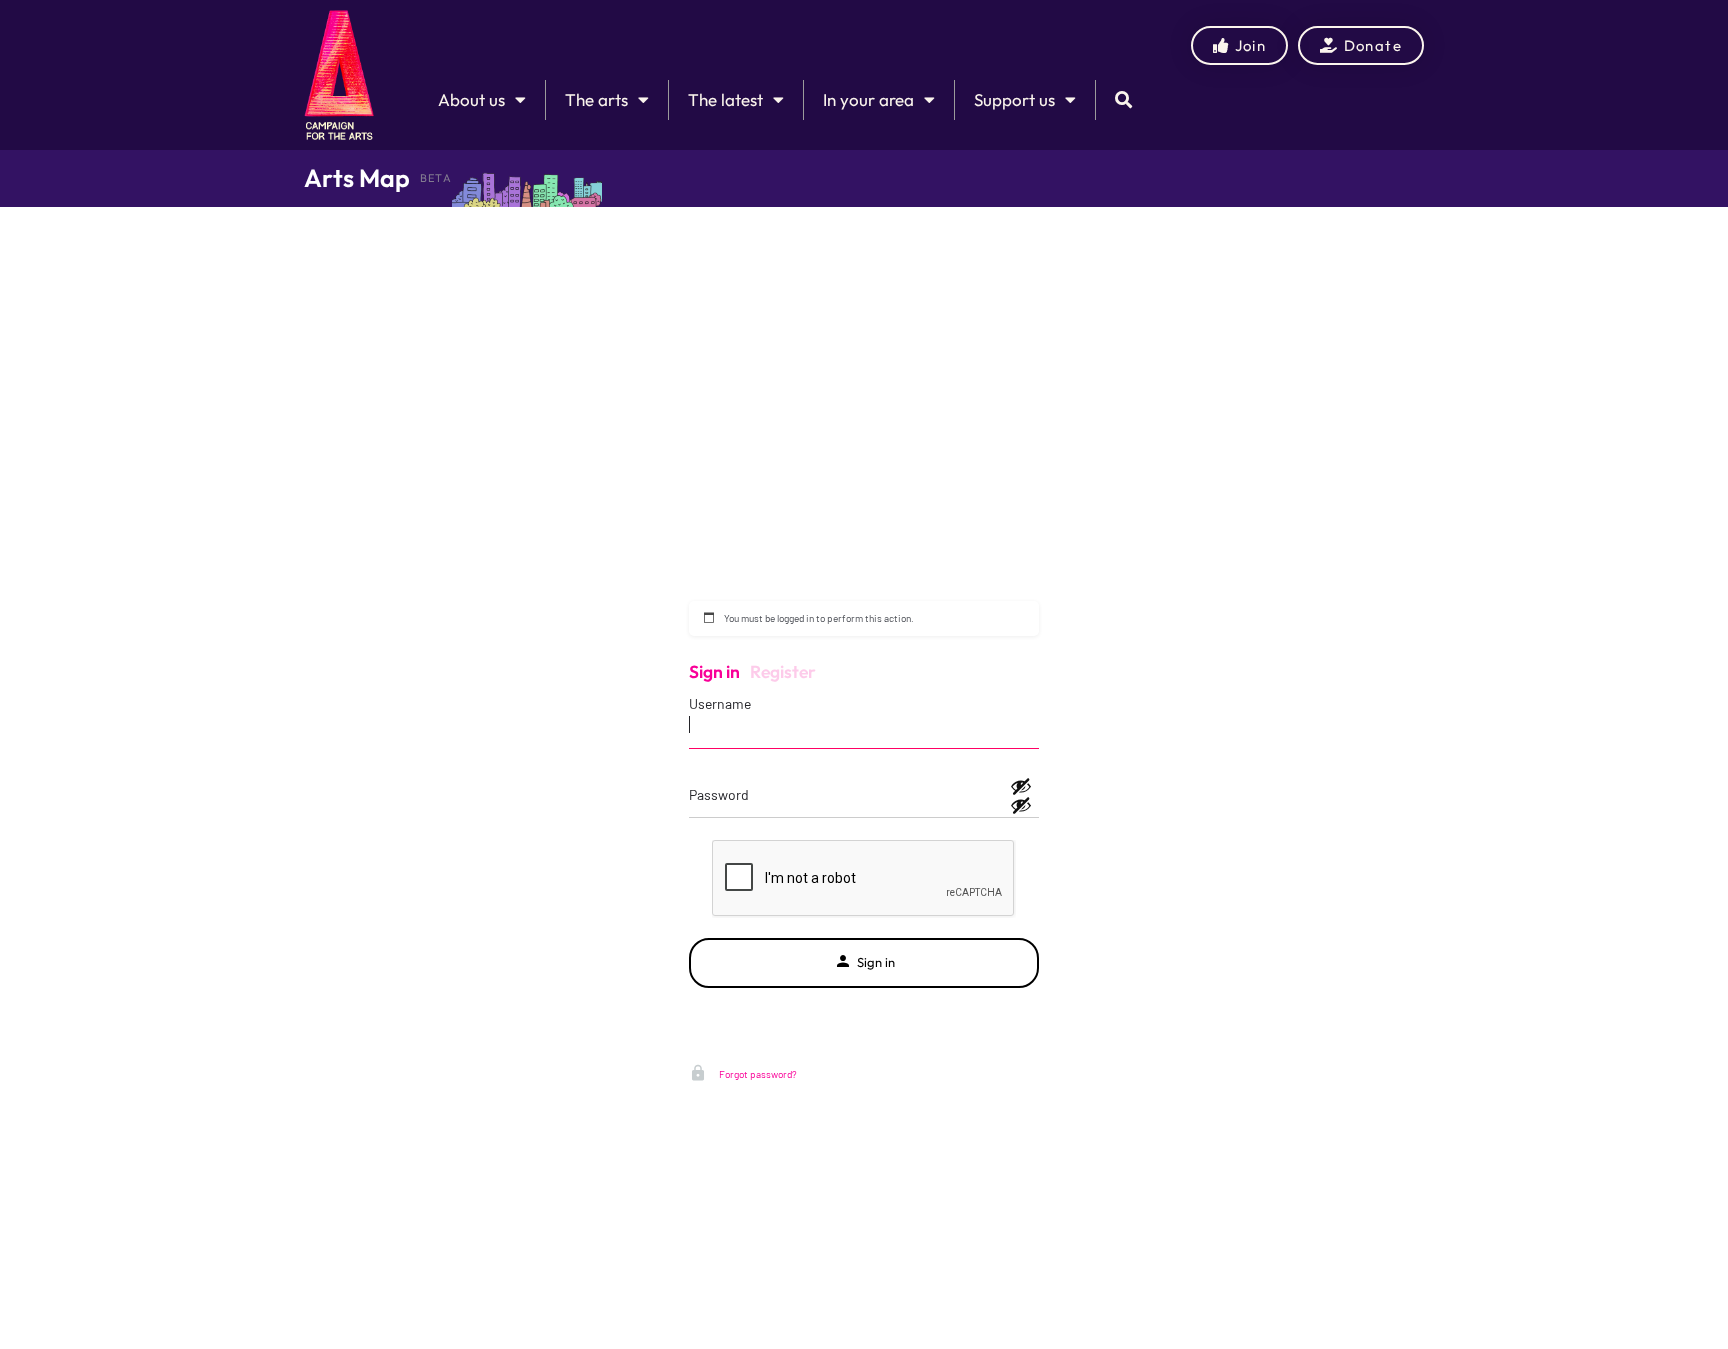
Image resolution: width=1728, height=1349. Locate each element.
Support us (1014, 99)
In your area (868, 99)
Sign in (714, 671)
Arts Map (357, 178)
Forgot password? (757, 1074)
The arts (596, 99)
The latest (725, 99)
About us (471, 99)
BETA (436, 178)
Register (783, 671)
